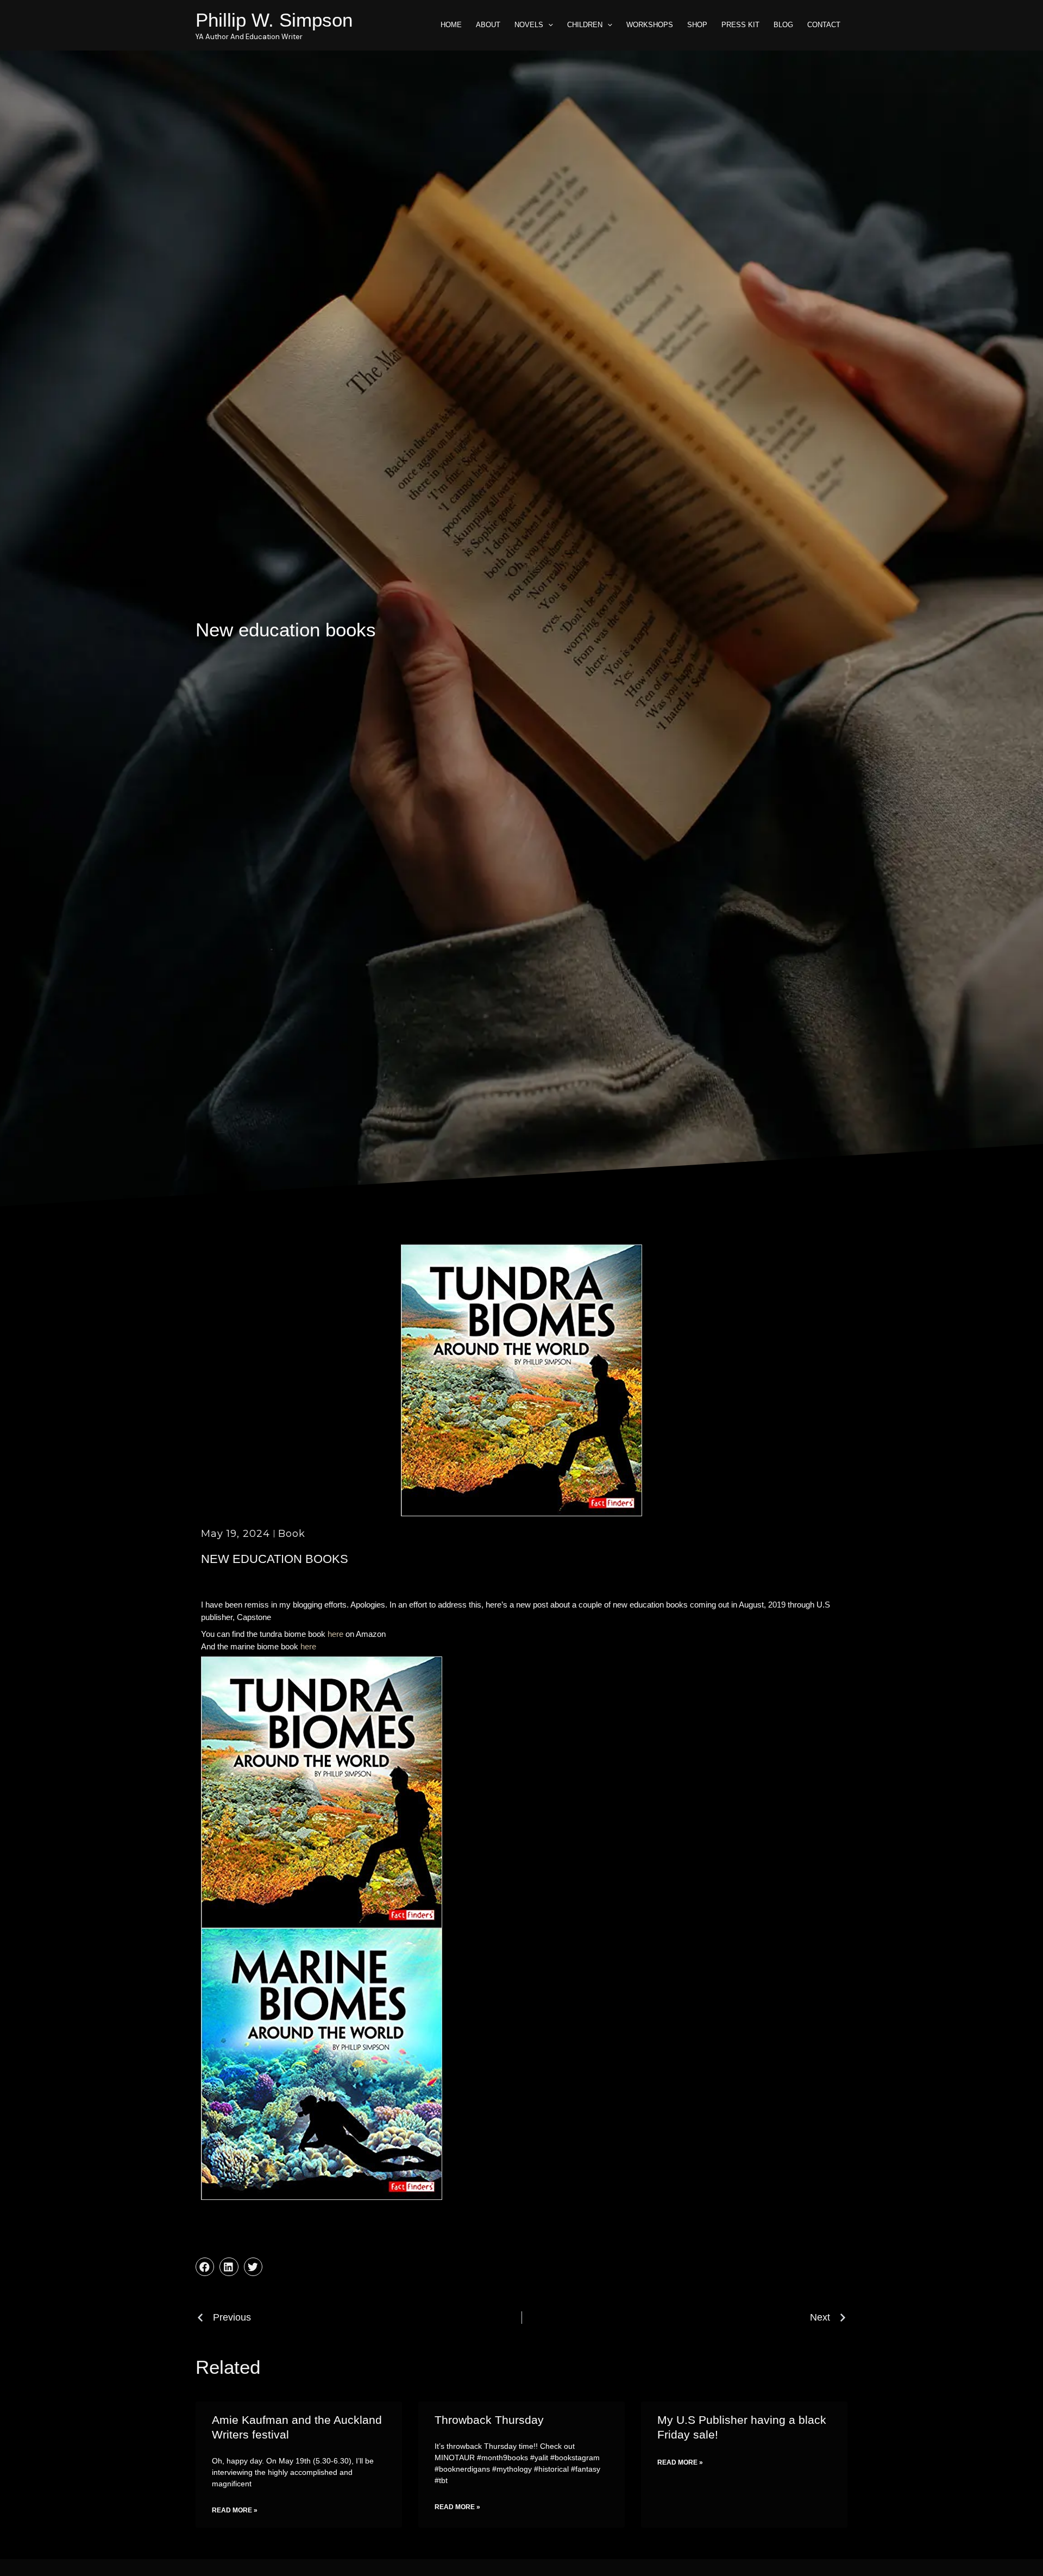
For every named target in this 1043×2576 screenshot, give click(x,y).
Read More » (235, 2510)
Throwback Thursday (489, 2420)
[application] (548, 25)
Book (292, 1534)
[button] (205, 2267)
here (335, 1634)
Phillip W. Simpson (274, 20)
